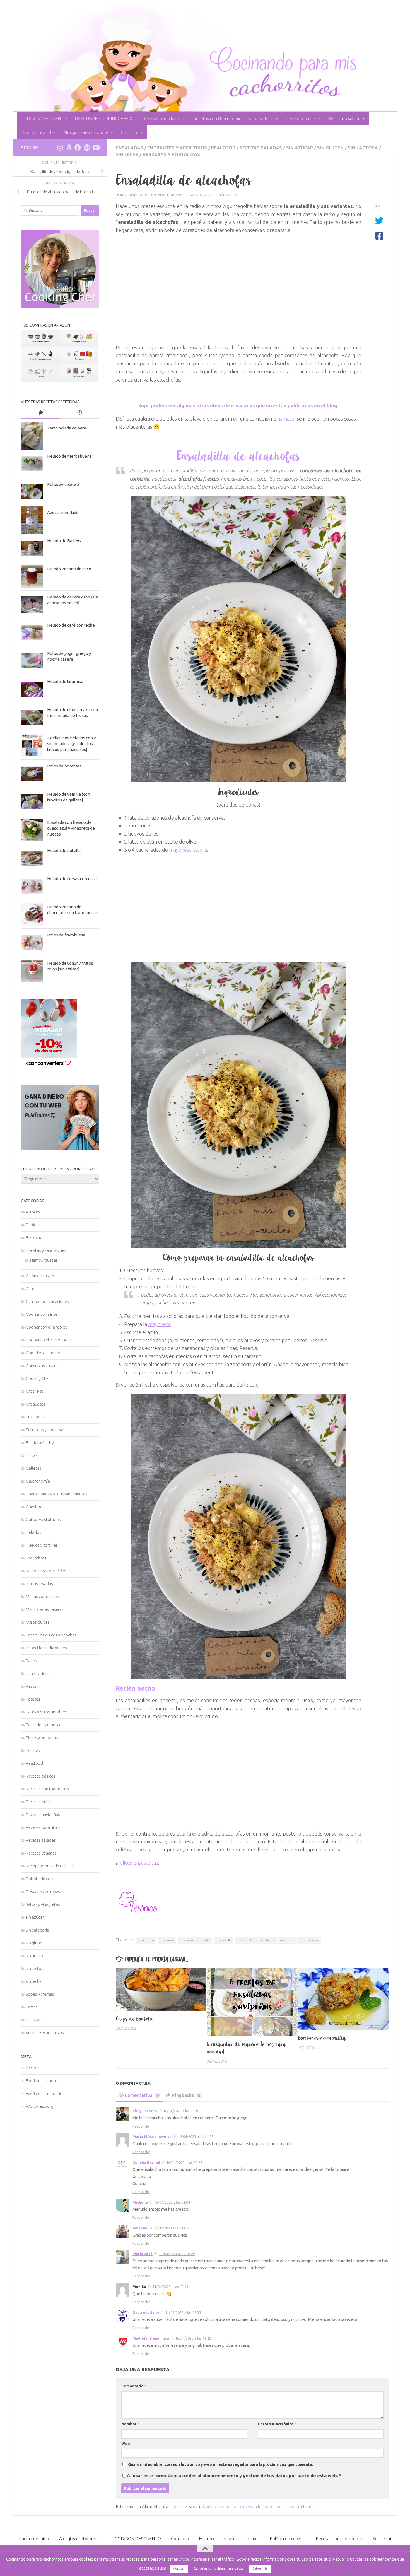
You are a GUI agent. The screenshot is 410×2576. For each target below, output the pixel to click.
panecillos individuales (46, 1648)
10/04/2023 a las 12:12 (193, 2338)
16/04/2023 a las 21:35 (196, 2136)
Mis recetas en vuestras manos (229, 2539)
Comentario (134, 2386)
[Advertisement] (238, 291)
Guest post (36, 1507)
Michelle (140, 2202)
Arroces (33, 1212)
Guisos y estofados (43, 1519)
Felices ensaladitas (138, 1863)
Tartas (32, 2007)
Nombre (130, 2424)
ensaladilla (224, 1940)
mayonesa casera (188, 850)
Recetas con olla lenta (164, 119)
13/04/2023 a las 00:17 (171, 2228)
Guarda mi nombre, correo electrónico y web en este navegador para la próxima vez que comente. (221, 2464)
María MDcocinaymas (152, 2136)
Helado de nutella (64, 850)
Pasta (31, 1686)
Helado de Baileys (64, 541)
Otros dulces (38, 1622)
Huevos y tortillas (42, 1545)
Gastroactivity (146, 2312)
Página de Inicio (34, 2539)
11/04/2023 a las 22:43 (170, 2287)
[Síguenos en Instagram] (60, 148)
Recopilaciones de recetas (50, 1866)
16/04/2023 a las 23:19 (181, 2111)
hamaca (286, 419)
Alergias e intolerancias (86, 132)
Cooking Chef (38, 1378)
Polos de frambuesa (66, 935)
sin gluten (330, 148)
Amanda (140, 2228)
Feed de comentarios (45, 2093)
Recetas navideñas (43, 1815)
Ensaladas (129, 148)
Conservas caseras (43, 1366)
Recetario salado (344, 119)
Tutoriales (35, 2020)
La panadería (261, 119)
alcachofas (146, 1940)
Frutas (32, 1455)
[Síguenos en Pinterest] (87, 148)
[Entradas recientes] (79, 413)
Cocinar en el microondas (49, 1340)
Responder (141, 2126)
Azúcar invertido (63, 512)
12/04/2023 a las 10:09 (177, 2254)
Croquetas (36, 1404)
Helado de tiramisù (65, 681)
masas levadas (39, 1584)
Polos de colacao (63, 484)
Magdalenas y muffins (46, 1571)
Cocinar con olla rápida (47, 1327)
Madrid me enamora (151, 2338)
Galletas (34, 1468)
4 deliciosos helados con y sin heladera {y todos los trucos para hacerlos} (71, 744)
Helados (34, 1532)
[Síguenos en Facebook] (78, 148)
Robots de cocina (42, 1879)
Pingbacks (186, 2095)
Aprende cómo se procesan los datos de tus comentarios (258, 2507)
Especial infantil (36, 132)
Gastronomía (38, 1481)
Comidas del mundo (44, 1353)
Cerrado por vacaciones (47, 1301)
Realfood (223, 148)
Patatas (33, 1699)
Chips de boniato (134, 2019)
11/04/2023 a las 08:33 (183, 2312)
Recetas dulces (40, 1802)
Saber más (260, 2568)
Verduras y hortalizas (171, 154)
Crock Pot (35, 1391)
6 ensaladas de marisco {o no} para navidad (246, 2048)
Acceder (33, 2068)
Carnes (32, 1289)
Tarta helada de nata (67, 428)
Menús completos (42, 1596)
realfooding (310, 1940)
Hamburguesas (44, 1260)
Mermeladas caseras (45, 1609)
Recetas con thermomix (217, 119)
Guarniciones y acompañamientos (57, 1494)
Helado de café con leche (71, 625)
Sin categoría (38, 1930)
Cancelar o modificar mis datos (219, 2568)
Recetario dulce (301, 119)
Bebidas (33, 1225)
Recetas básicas (41, 1776)
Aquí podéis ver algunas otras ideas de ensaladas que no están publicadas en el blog (238, 405)
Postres (33, 1750)
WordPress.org (40, 2106)
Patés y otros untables (46, 1712)
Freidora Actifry (40, 1442)
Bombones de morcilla (322, 2038)
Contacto (130, 132)
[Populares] (40, 413)
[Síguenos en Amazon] (69, 148)
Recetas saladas (261, 148)
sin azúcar (300, 148)
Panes (31, 1661)
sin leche (127, 154)
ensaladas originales (195, 1940)
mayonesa (159, 1324)
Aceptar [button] (179, 2568)
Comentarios (142, 2095)
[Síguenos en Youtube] (96, 148)
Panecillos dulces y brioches (51, 1635)
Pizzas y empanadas (44, 1738)
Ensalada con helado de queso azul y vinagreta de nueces (71, 828)
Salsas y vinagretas (43, 1904)
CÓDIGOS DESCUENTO (44, 119)
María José (143, 2254)
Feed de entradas (42, 2081)
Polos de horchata (64, 766)
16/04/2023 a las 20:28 (184, 2162)
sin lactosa (363, 148)
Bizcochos (35, 1238)
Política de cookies (288, 2539)
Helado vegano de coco (69, 569)
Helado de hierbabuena (69, 456)
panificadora (38, 1673)
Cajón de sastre (40, 1276)
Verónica (133, 195)
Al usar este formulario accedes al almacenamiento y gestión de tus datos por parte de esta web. (234, 2476)
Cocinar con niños (42, 1314)
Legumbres (36, 1558)
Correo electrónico (277, 2424)
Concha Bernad (146, 2162)
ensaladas (167, 1940)
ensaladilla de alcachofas (256, 1940)
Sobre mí (382, 2539)
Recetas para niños (43, 1827)
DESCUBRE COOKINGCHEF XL (105, 119)
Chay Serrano (145, 2111)
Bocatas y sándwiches (46, 1250)
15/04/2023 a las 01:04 (172, 2202)
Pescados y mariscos (45, 1725)
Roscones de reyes (43, 1891)
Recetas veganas (41, 1853)
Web (126, 2444)
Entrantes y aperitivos (177, 148)
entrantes (288, 1940)
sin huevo (34, 1956)
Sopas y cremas (40, 1994)
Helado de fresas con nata (72, 879)
